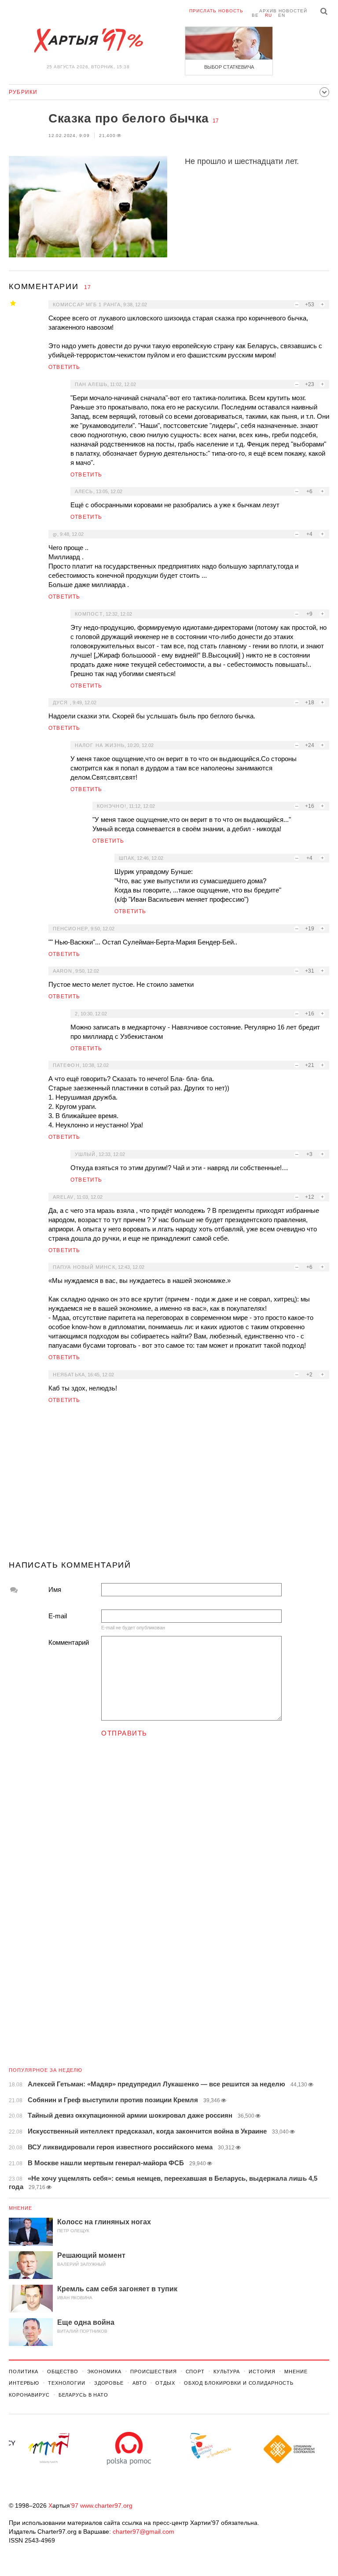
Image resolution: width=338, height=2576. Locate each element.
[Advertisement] (169, 1486)
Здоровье (109, 2383)
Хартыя (88, 41)
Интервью (24, 2383)
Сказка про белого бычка (129, 118)
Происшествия (154, 2372)
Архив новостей (283, 11)
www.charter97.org (106, 2505)
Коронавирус (29, 2395)
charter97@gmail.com (143, 2531)
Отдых (165, 2383)
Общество (63, 2372)
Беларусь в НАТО (83, 2395)
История (262, 2372)
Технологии (67, 2383)
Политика (24, 2372)
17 (216, 121)
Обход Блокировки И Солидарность (239, 2383)
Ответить (64, 367)
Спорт (195, 2372)
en (282, 15)
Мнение (21, 2208)
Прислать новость (216, 11)
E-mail (58, 1616)
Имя (55, 1589)
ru (268, 15)
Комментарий (69, 1642)
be (255, 15)
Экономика (104, 2372)
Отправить (124, 1733)
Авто (140, 2383)
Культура (227, 2372)
